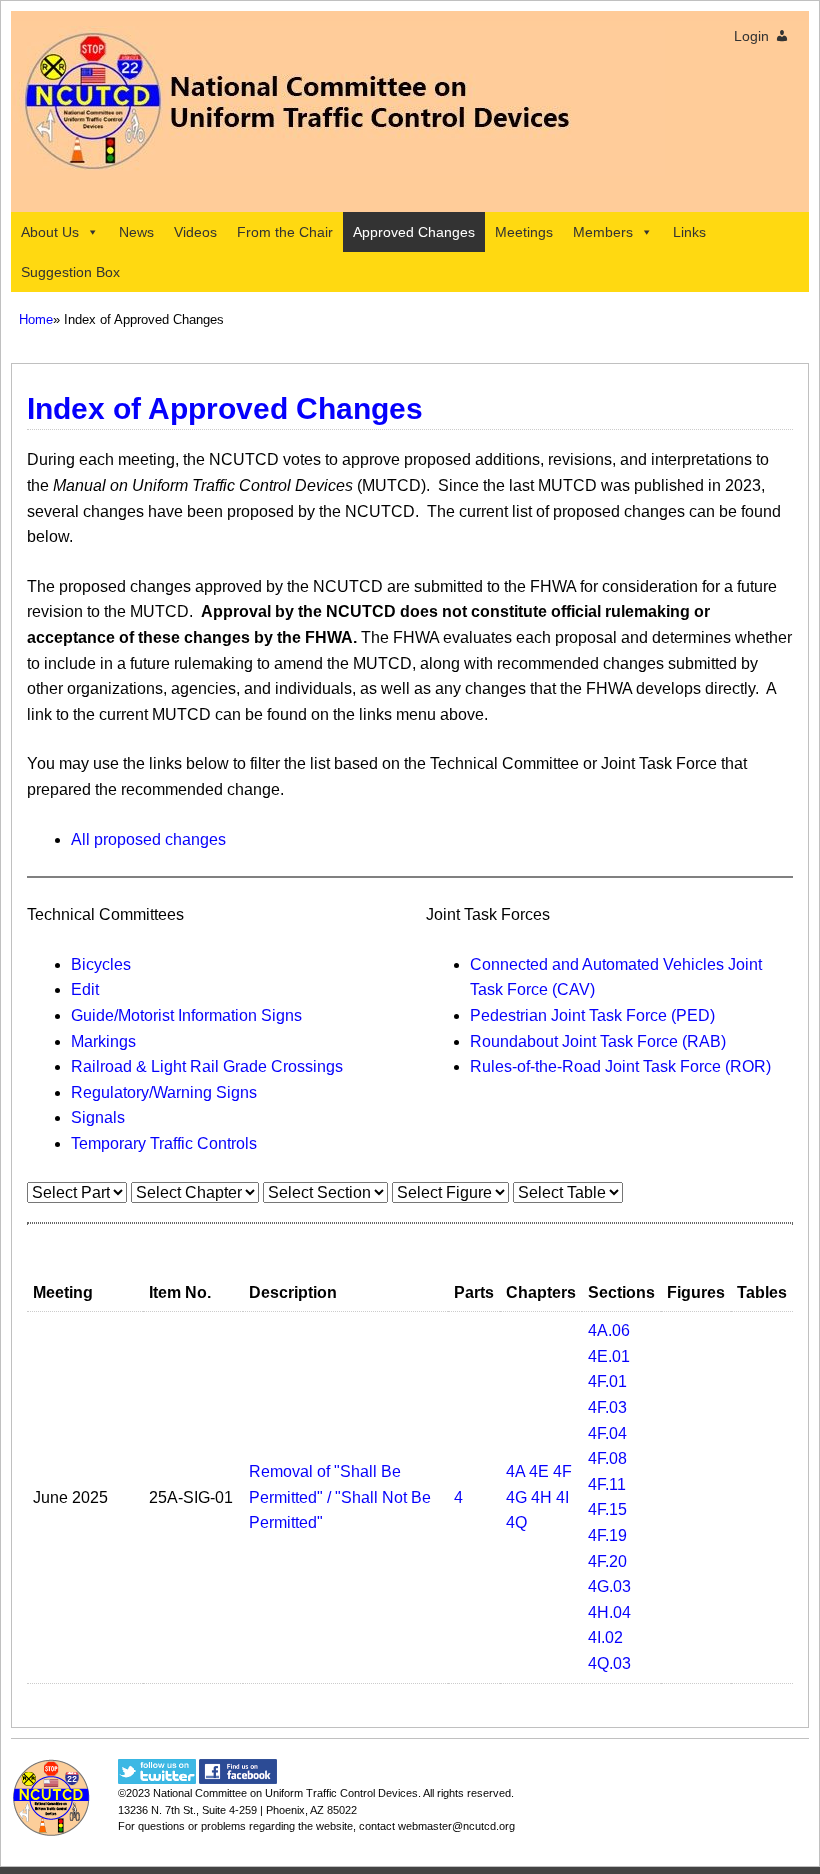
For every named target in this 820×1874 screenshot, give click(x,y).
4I (562, 1497)
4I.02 (605, 1637)
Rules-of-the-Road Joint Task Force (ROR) (620, 1066)
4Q (516, 1522)
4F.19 (607, 1535)
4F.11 (607, 1484)
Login (751, 36)
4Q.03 (609, 1663)
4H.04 (609, 1612)
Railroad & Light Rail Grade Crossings (207, 1066)
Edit (85, 989)
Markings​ (103, 1041)
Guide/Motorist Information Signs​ (186, 1015)
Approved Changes (414, 232)
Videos (195, 232)
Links (689, 232)
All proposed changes (148, 839)
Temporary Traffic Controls (164, 1143)
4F (562, 1471)
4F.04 (607, 1433)
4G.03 (609, 1586)
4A (515, 1471)
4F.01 (607, 1381)
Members (603, 232)
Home (36, 319)
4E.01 (609, 1356)
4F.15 (607, 1509)
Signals (98, 1117)
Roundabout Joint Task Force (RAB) (598, 1041)
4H (541, 1497)
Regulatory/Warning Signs (164, 1092)
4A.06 (609, 1330)
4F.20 (607, 1561)
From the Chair (285, 232)
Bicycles (101, 964)
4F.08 (607, 1458)
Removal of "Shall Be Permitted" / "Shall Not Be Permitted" (340, 1497)
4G (516, 1497)
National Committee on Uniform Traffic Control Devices (285, 1793)
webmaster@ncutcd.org (456, 1826)
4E (539, 1471)
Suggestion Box (70, 272)
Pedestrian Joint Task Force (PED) (592, 1015)
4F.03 (607, 1407)
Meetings (524, 232)
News (136, 232)
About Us (50, 232)
